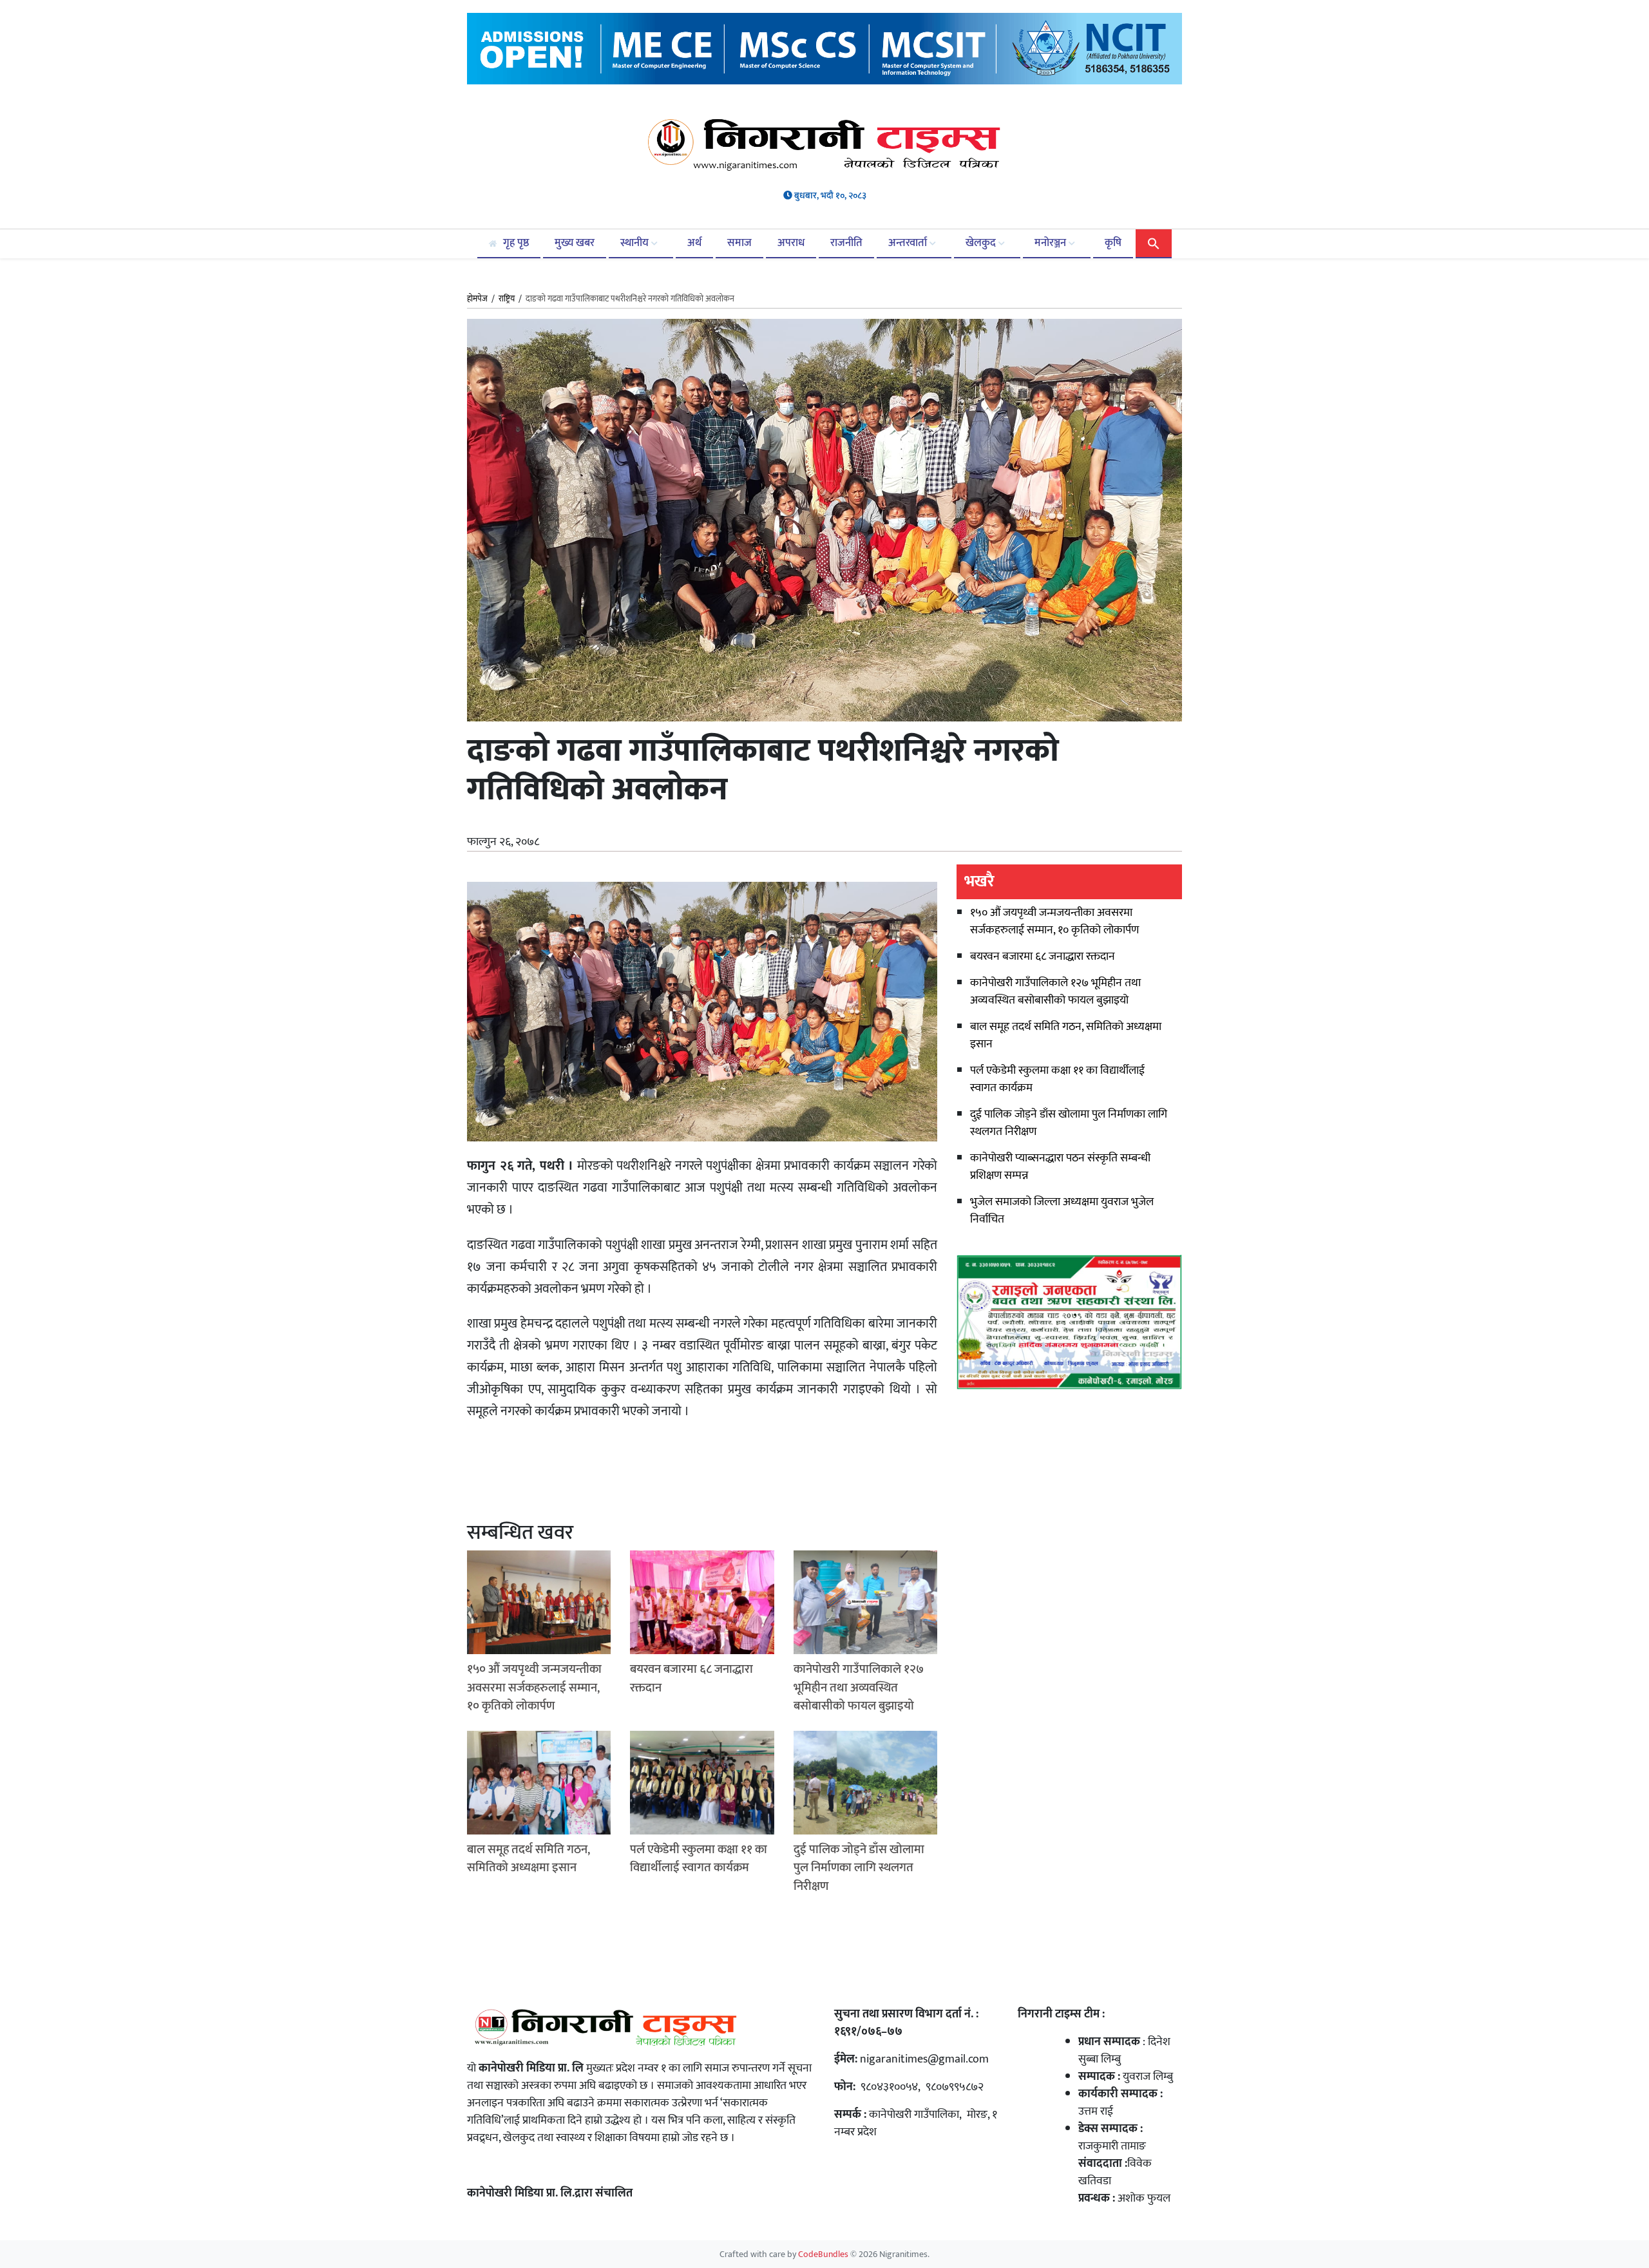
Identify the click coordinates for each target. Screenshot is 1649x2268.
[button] (1154, 243)
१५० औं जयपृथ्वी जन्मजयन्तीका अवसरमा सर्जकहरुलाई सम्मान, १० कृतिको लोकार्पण (1054, 921)
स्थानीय (636, 243)
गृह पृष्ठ (515, 243)
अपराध (791, 243)
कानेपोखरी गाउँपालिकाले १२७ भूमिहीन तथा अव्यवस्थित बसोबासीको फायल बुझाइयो (1055, 992)
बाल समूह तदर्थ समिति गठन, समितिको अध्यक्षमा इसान (1066, 1035)
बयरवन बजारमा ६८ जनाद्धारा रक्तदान (1043, 957)
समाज (739, 243)
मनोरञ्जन (1052, 243)
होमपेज (477, 300)
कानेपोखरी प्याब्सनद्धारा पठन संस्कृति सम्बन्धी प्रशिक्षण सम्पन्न (1060, 1167)
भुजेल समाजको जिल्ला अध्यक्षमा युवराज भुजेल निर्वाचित (1062, 1211)
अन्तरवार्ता (909, 243)
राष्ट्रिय (507, 299)
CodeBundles (824, 2254)
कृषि (1113, 243)
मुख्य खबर (575, 243)
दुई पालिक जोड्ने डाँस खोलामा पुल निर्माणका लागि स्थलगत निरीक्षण (1069, 1123)
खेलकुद (982, 243)
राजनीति (846, 243)
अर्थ (694, 243)
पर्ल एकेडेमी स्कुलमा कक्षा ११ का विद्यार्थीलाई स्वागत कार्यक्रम (1057, 1079)
